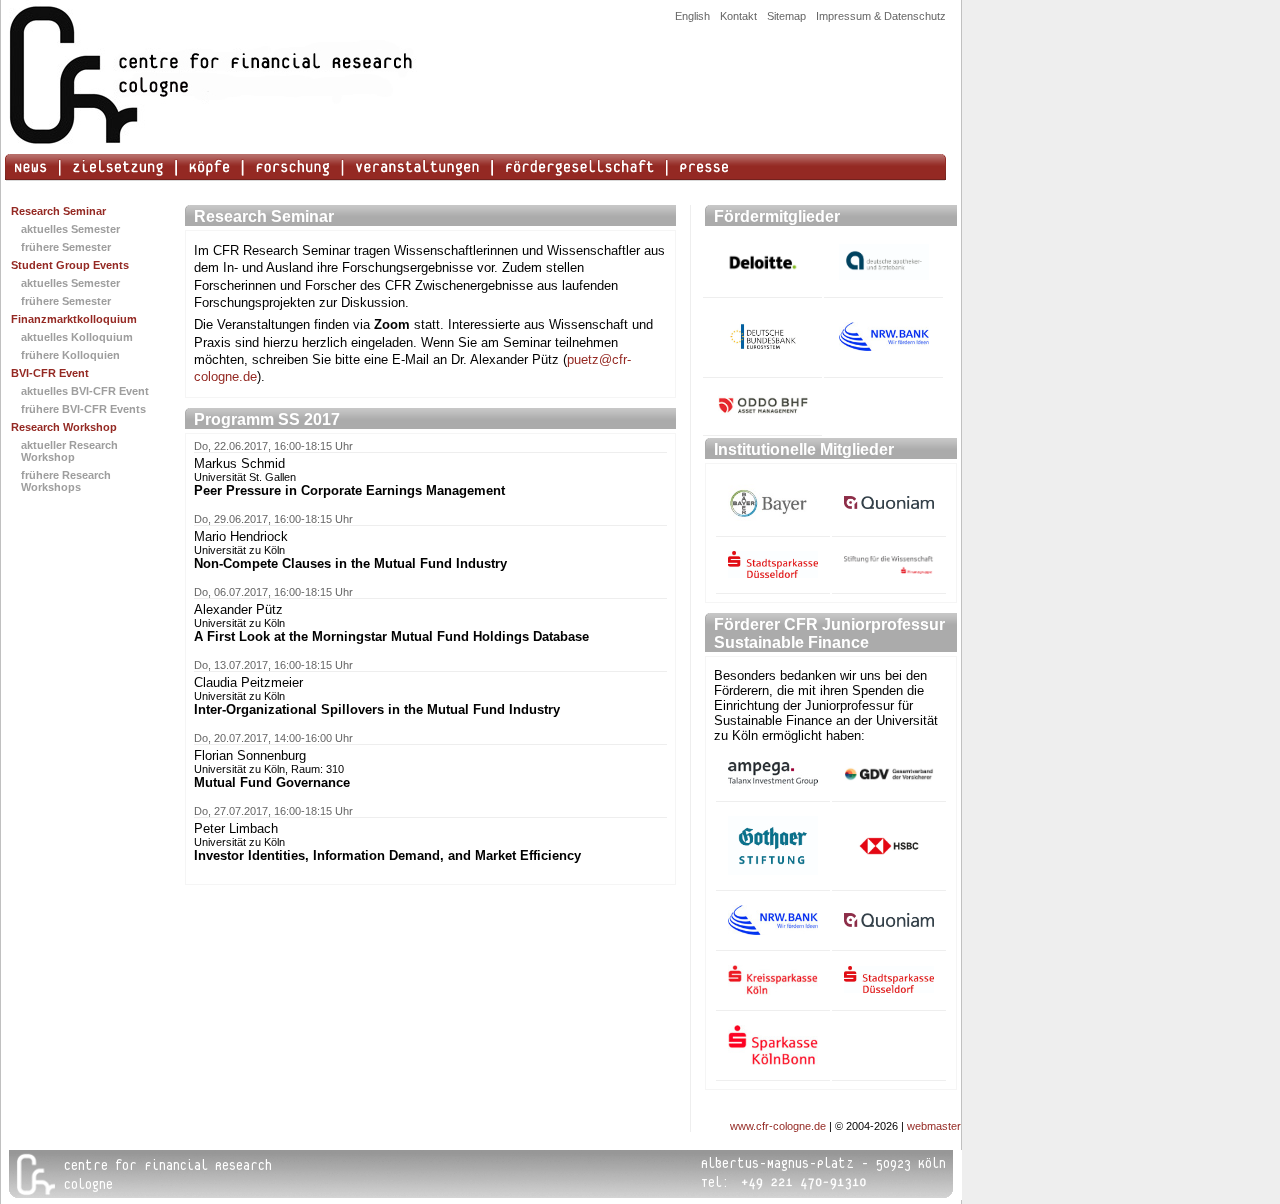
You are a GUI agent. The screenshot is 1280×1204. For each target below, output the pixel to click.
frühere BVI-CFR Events (83, 409)
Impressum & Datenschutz (881, 16)
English (692, 16)
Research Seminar (58, 211)
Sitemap (786, 16)
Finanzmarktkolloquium (74, 319)
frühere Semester (66, 247)
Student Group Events (70, 265)
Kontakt (738, 16)
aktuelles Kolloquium (77, 337)
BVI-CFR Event (50, 373)
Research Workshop (64, 427)
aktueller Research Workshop (69, 451)
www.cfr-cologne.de (778, 1126)
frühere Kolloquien (70, 355)
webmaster (934, 1126)
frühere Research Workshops (66, 481)
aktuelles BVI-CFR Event (85, 391)
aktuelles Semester (70, 229)
